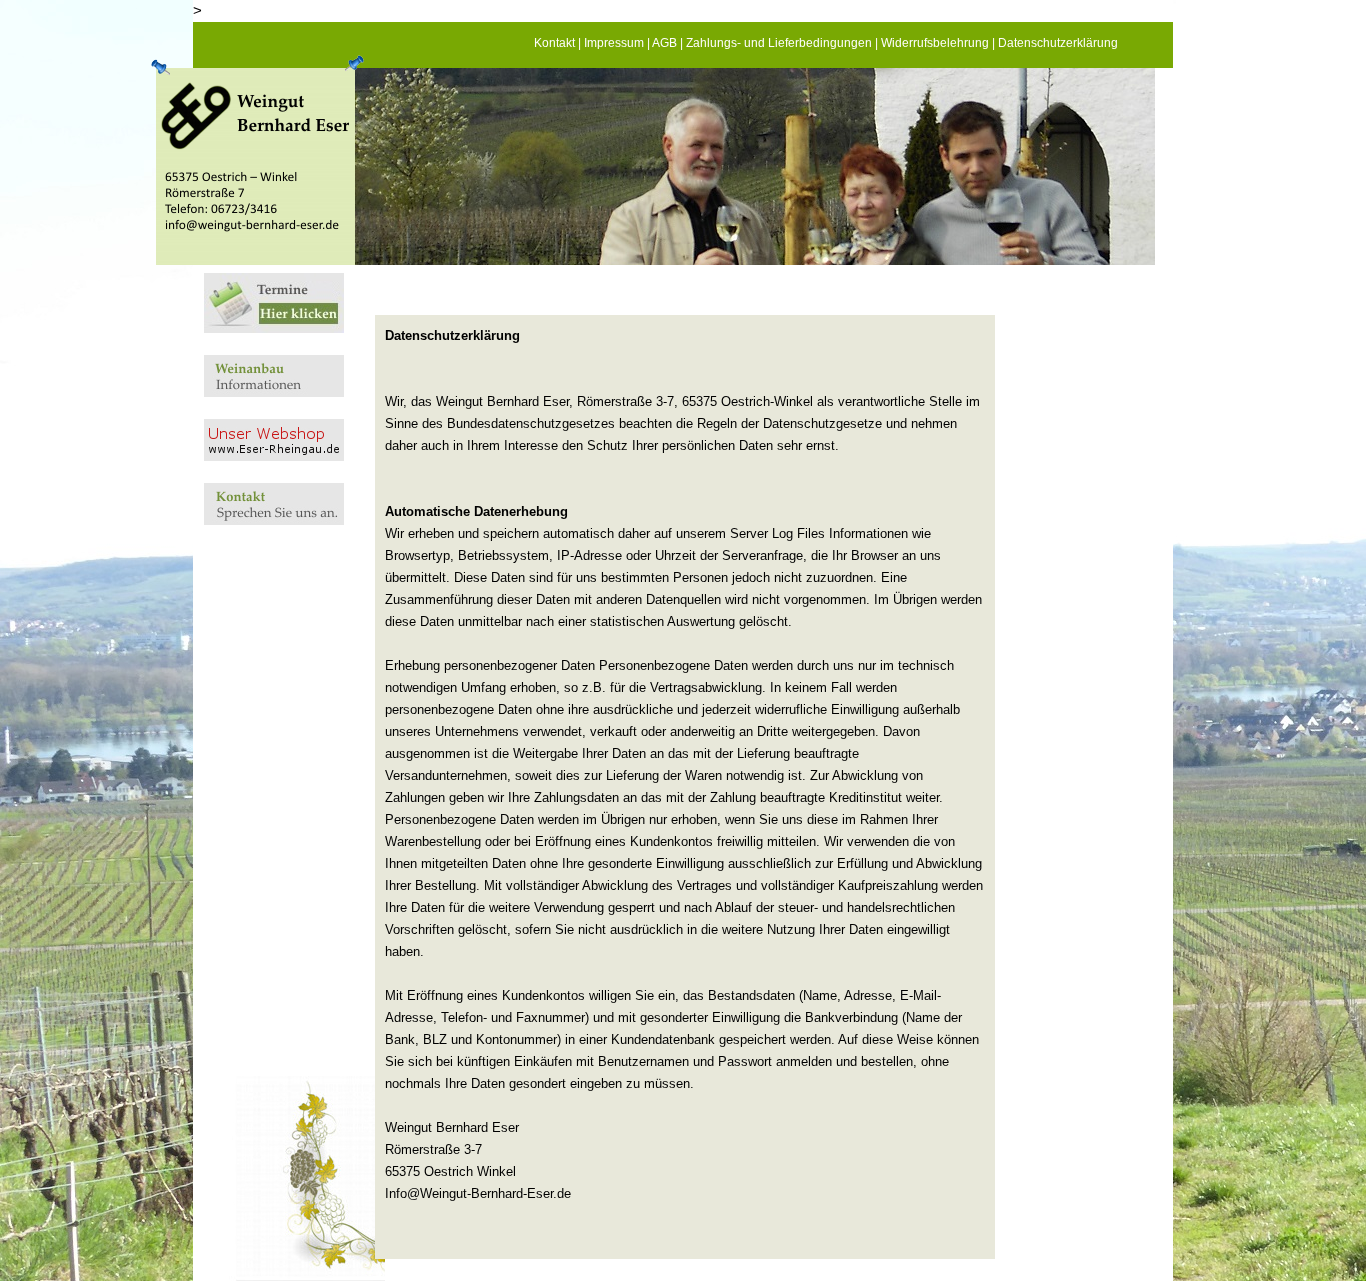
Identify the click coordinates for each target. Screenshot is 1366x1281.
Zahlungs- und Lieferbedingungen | (783, 43)
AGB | (669, 43)
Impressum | (618, 43)
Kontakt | (559, 43)
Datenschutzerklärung (1058, 43)
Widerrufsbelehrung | (939, 43)
